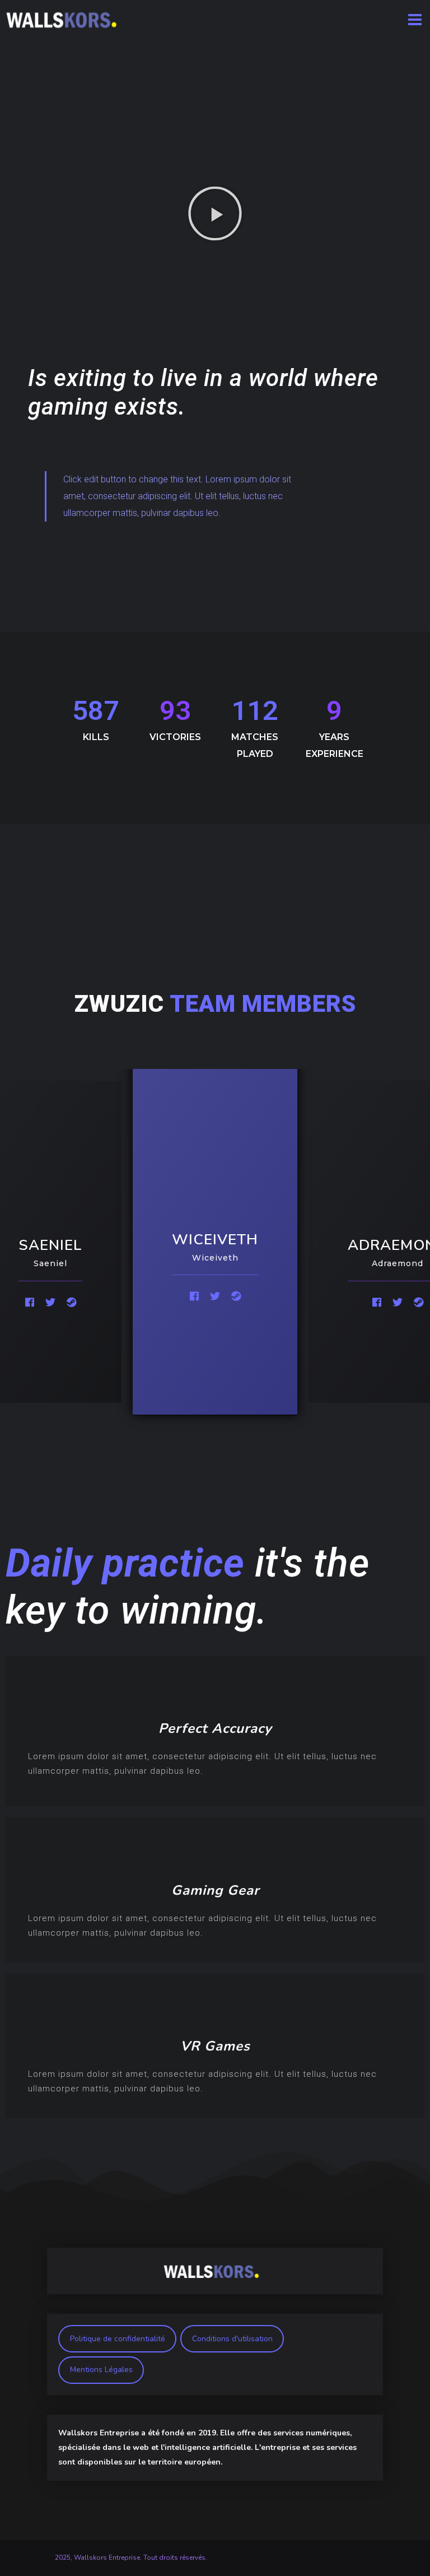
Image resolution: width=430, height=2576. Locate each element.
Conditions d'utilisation (232, 2339)
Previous (16, 1241)
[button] (215, 213)
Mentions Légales (101, 2370)
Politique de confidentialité (118, 2339)
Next (414, 1241)
